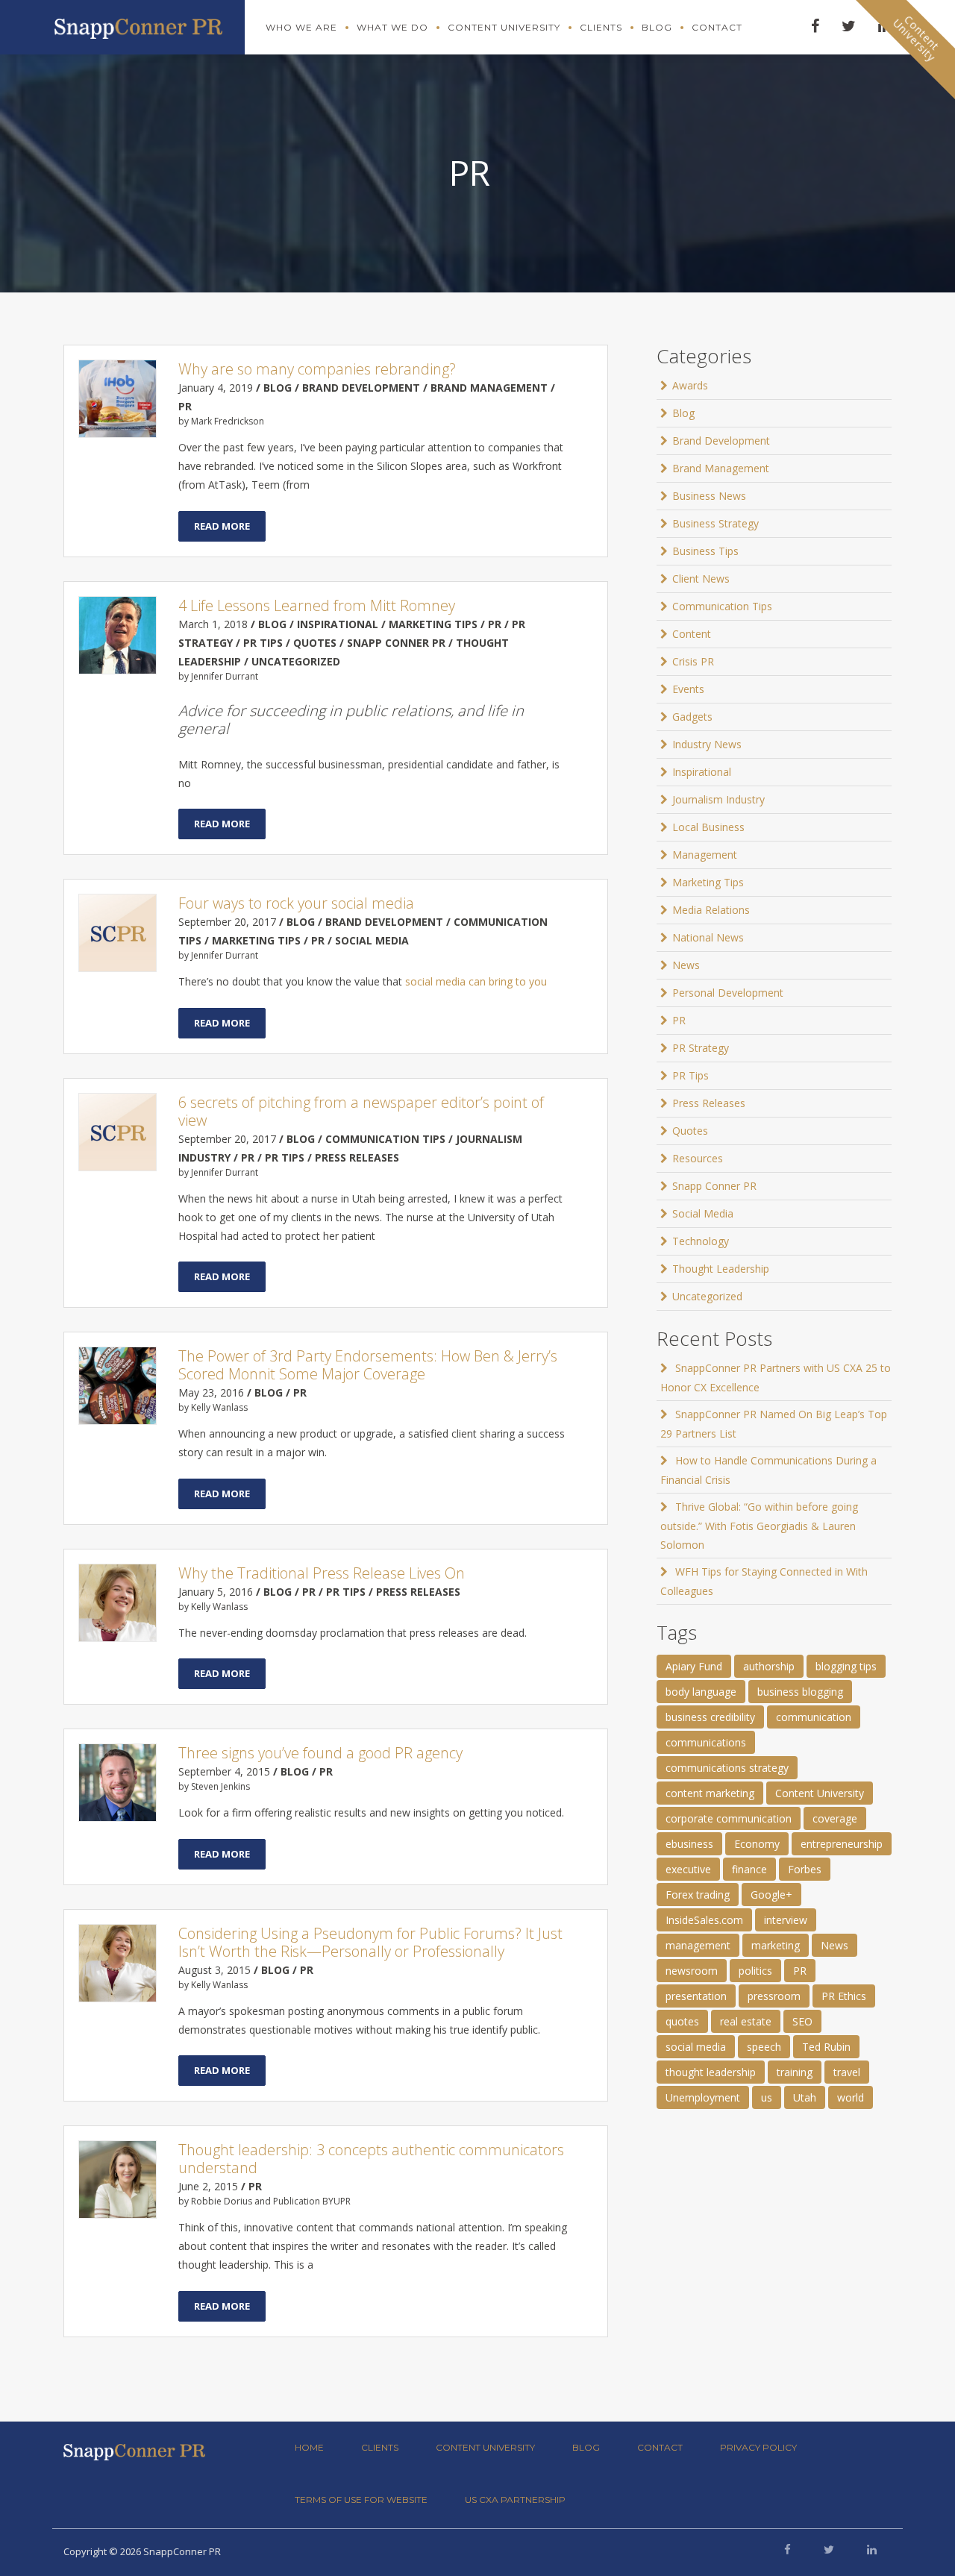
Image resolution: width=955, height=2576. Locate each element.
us (767, 2097)
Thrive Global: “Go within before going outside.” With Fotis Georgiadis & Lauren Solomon (759, 1526)
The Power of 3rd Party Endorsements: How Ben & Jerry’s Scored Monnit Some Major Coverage (368, 1365)
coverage (835, 1818)
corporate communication (729, 1818)
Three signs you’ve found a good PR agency (320, 1753)
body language (701, 1692)
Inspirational (702, 772)
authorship (769, 1666)
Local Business (708, 827)
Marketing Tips (708, 882)
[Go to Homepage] (138, 25)
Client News (701, 579)
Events (688, 689)
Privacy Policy (758, 2447)
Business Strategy (716, 523)
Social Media (703, 1213)
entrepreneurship (842, 1844)
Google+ (771, 1895)
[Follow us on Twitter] (829, 2549)
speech (764, 2047)
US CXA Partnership (515, 2500)
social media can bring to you (476, 981)
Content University (504, 27)
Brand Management (721, 468)
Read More (222, 526)
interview (786, 1920)
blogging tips (846, 1666)
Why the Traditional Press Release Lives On (322, 1573)
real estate (746, 2021)
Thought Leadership (721, 1269)
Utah (805, 2097)
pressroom (774, 1996)
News (686, 965)
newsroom (692, 1971)
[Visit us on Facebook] (788, 2549)
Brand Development (721, 441)
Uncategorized (707, 1296)
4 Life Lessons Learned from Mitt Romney (317, 605)
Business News (709, 496)
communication (814, 1717)
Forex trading (698, 1895)
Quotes (690, 1131)
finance (749, 1869)
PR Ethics (844, 1996)
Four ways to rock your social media (296, 903)
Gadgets (692, 717)
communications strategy (727, 1768)
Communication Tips (722, 606)
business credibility (710, 1717)
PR (679, 1020)
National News (708, 937)
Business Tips (705, 551)
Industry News (707, 744)
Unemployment (703, 2097)
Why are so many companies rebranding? (317, 369)
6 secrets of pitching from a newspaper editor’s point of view (361, 1111)
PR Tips (691, 1075)
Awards (690, 385)
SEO (802, 2021)
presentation (696, 1996)
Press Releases (709, 1103)
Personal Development (728, 993)
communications (706, 1742)
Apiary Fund (694, 1666)
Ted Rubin (826, 2047)
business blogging (800, 1692)
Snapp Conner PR (714, 1186)
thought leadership (711, 2072)
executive (688, 1869)
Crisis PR (693, 661)
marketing (776, 1945)
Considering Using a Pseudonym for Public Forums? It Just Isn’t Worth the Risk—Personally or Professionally (370, 1942)
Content (692, 634)
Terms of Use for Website (361, 2500)
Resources (698, 1158)
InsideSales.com (704, 1920)
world (851, 2097)
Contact (717, 27)
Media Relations (711, 910)
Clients (601, 27)
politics (755, 1971)
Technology (701, 1241)
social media (696, 2047)
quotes (682, 2021)
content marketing (710, 1793)
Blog (657, 27)
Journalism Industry (718, 799)
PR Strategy (701, 1048)
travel (847, 2072)
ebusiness (689, 1844)
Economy (757, 1844)
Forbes (805, 1869)
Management (705, 855)
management (698, 1945)
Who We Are (301, 27)
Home (309, 2447)
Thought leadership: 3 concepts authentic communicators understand (371, 2159)
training (795, 2072)
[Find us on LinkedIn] (872, 2549)
